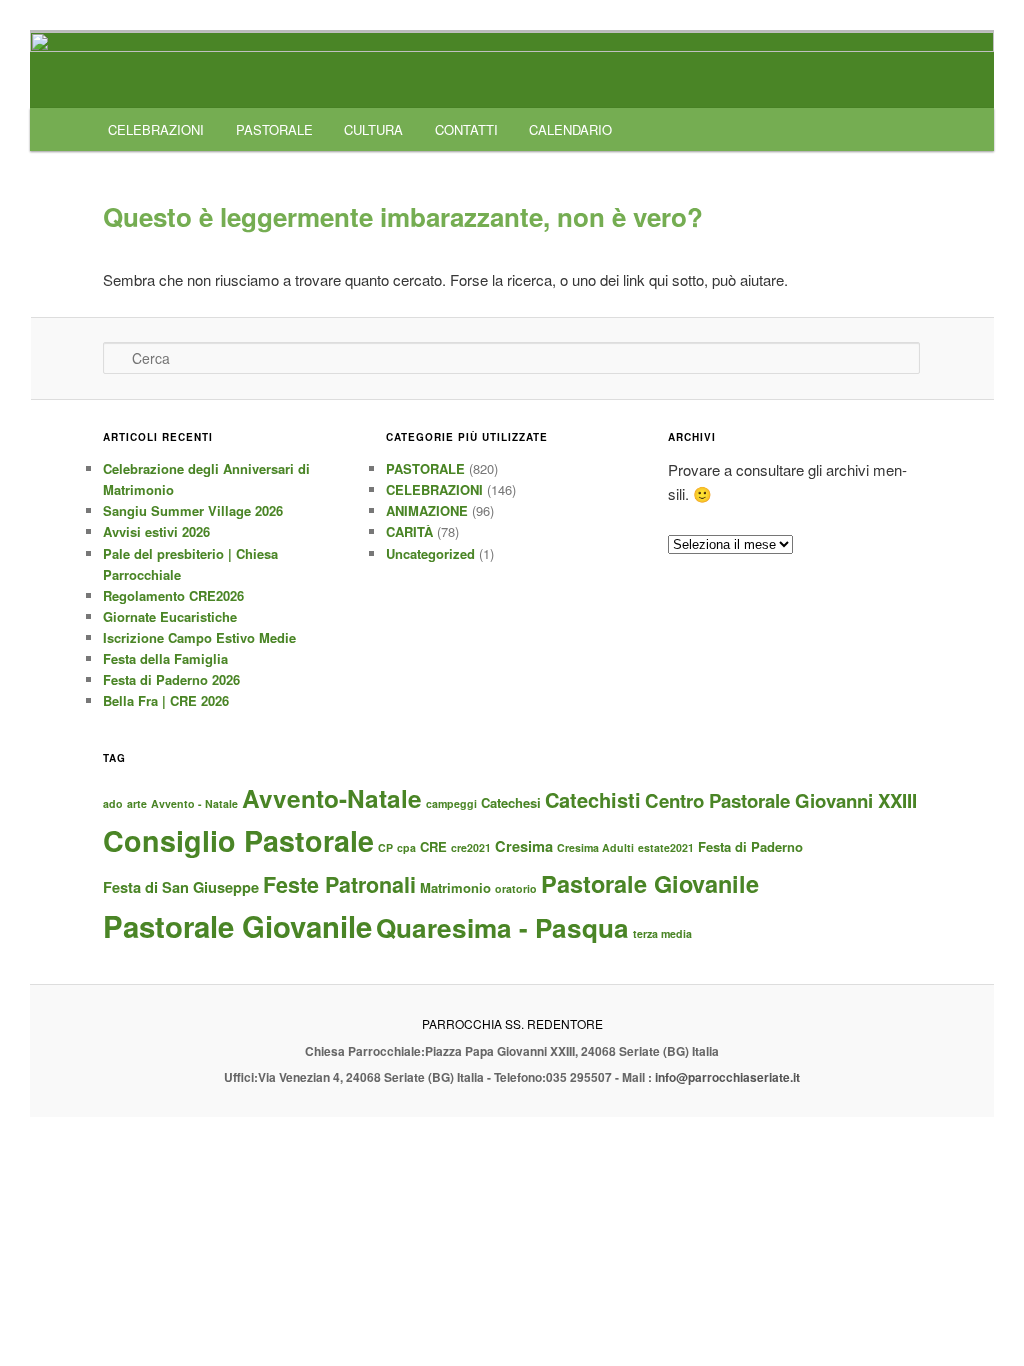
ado (113, 803)
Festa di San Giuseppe (181, 887)
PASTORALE (274, 129)
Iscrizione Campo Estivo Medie (199, 637)
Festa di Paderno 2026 (171, 679)
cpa (406, 847)
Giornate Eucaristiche (170, 616)
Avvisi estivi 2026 (156, 531)
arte (137, 803)
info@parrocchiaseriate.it (727, 1077)
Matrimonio (455, 887)
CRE (433, 846)
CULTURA (373, 129)
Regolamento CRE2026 (173, 595)
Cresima (524, 846)
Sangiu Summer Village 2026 (193, 510)
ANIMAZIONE (427, 510)
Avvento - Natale (194, 803)
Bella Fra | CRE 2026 (166, 700)
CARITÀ (409, 531)
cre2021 (471, 847)
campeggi (451, 803)
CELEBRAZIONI (156, 129)
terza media (662, 933)
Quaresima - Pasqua (502, 927)
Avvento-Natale (332, 798)
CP (385, 847)
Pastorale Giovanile (650, 883)
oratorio (516, 888)
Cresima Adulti (595, 847)
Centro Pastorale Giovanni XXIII (781, 800)
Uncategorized (430, 553)
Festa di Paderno (750, 846)
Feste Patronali (339, 884)
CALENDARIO (570, 129)
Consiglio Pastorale (238, 840)
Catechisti (593, 799)
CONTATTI (466, 129)
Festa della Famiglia (165, 658)
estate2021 (666, 847)
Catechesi (511, 802)
